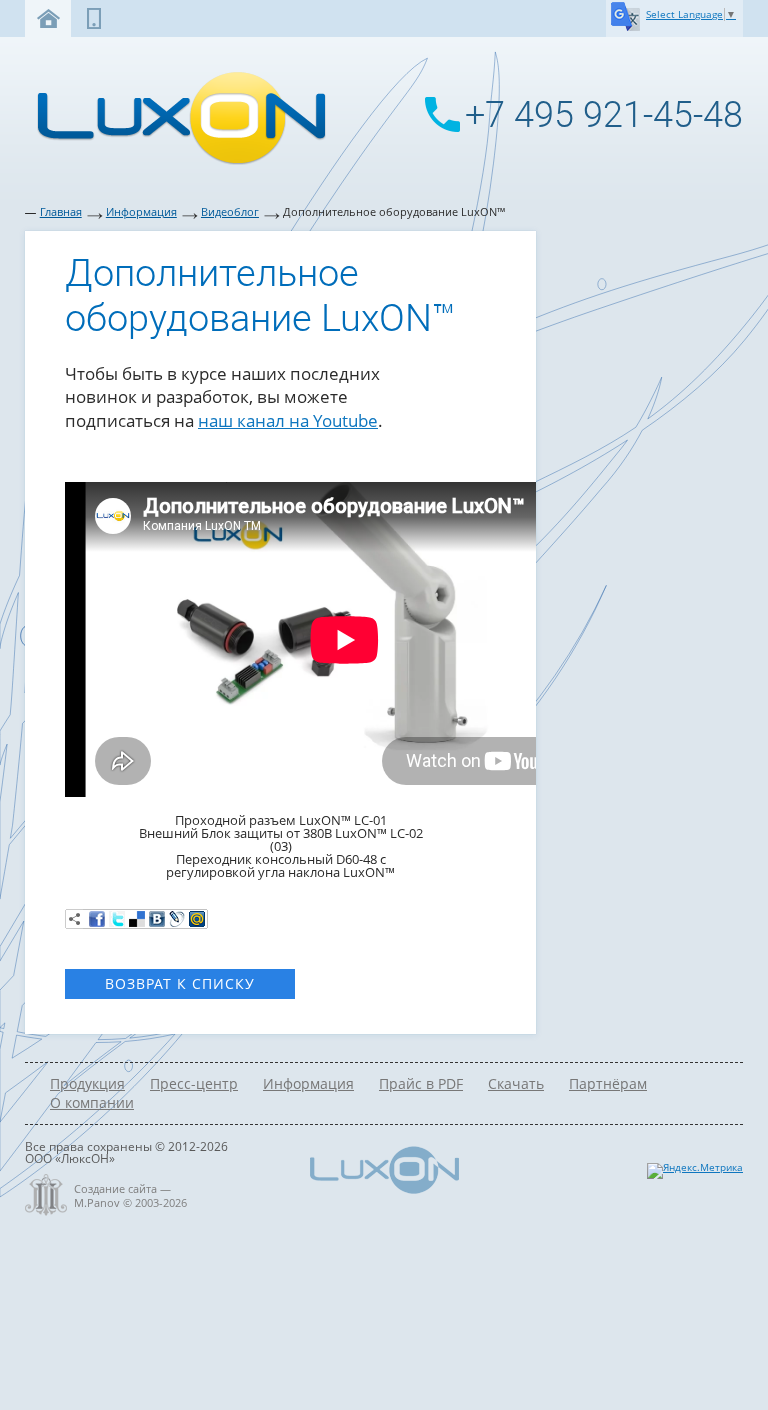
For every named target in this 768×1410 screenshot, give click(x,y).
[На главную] (176, 162)
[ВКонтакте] (157, 919)
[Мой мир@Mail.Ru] (197, 919)
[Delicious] (137, 919)
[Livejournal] (177, 919)
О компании (92, 1102)
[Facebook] (97, 919)
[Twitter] (117, 919)
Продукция (87, 1083)
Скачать (516, 1083)
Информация (141, 212)
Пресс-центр (194, 1083)
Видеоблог (230, 212)
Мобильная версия (94, 18)
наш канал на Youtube (288, 420)
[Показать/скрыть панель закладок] (75, 919)
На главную (48, 18)
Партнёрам (608, 1083)
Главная (61, 212)
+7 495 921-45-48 (604, 115)
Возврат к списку (180, 983)
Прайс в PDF (421, 1083)
